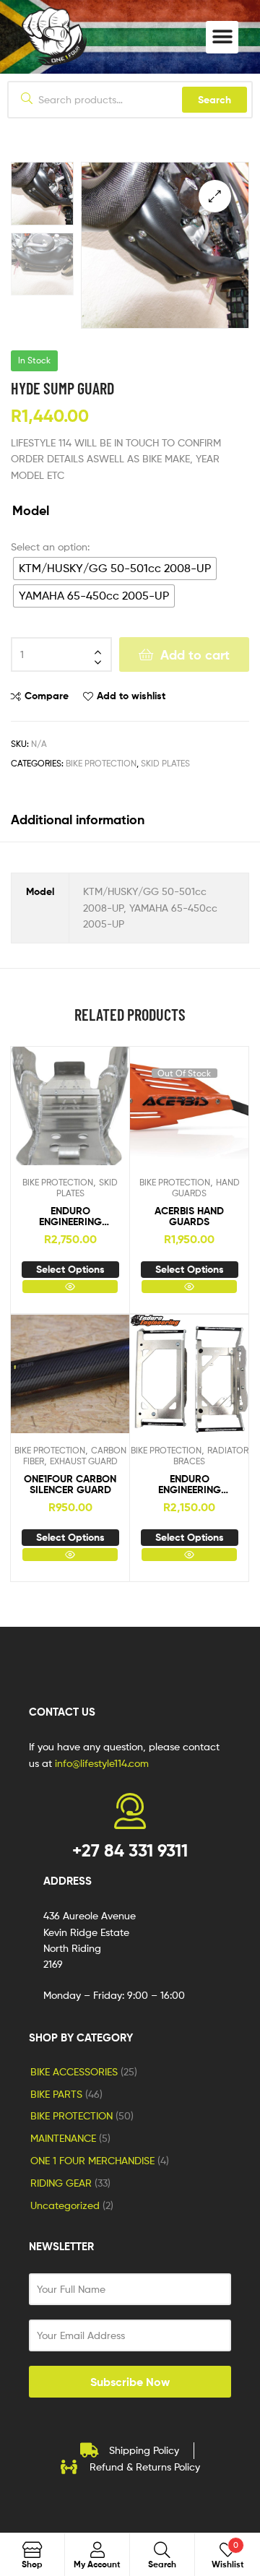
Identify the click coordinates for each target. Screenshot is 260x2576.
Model (31, 511)
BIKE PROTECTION (101, 763)
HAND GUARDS (206, 1188)
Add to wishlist (131, 696)
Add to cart (195, 655)
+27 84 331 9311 (130, 1850)
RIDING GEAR (61, 2183)
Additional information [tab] (78, 820)
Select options (70, 1269)
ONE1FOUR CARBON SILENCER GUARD (70, 1485)
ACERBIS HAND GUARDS (189, 1217)
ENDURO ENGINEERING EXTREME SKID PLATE (70, 1217)
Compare (47, 696)
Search (214, 100)
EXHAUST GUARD (84, 1461)
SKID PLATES (165, 763)
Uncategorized (65, 2205)
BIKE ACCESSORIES (74, 2071)
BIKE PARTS (56, 2094)
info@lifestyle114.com (102, 1763)
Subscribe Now (130, 2382)
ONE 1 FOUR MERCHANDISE (92, 2160)
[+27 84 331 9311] (130, 1811)
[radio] (115, 569)
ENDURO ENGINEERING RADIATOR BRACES (189, 1485)
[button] (222, 37)
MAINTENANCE (63, 2138)
